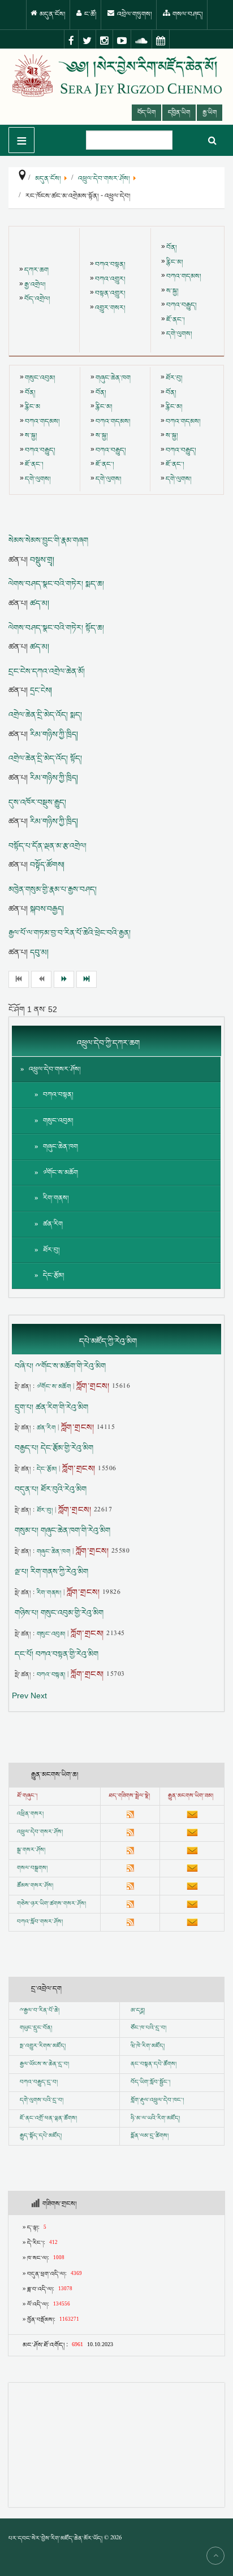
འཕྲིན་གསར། (30, 1814)
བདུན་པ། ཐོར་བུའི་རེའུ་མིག (51, 1489)
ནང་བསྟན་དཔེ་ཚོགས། (154, 2064)
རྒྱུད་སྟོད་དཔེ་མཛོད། (41, 2136)
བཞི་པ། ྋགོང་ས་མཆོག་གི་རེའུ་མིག (60, 1366)
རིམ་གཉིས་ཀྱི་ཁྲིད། (54, 734)
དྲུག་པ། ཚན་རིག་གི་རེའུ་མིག (51, 1407)
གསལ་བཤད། (187, 14)
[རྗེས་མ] (64, 979)
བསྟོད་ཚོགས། (47, 865)
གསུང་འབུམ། (40, 378)
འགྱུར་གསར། (110, 308)
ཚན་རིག (53, 1224)
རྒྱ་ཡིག (210, 113)
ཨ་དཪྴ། (138, 2011)
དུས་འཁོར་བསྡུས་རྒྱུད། (37, 803)
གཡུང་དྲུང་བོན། (36, 2028)
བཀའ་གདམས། (184, 276)
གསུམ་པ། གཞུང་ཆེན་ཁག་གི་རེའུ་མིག (62, 1531)
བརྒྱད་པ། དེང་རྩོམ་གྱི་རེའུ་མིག (54, 1448)
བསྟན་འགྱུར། (110, 293)
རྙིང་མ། (175, 262)
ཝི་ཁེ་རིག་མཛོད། (148, 2046)
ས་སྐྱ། (172, 291)
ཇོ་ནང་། (176, 320)
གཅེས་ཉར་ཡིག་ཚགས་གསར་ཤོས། (51, 1904)
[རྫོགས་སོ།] (87, 979)
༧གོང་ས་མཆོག (61, 1173)
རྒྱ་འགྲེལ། (35, 285)
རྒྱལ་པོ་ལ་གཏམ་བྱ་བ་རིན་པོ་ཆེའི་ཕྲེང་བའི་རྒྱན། (70, 933)
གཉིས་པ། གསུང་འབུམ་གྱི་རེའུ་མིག (59, 1613)
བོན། (172, 248)
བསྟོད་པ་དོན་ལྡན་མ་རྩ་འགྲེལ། (48, 846)
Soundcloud (142, 40)
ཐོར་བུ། (174, 378)
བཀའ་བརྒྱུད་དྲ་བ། (39, 2082)
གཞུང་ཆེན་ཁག (113, 378)
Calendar (161, 40)
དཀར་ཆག (36, 270)
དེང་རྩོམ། (54, 1276)
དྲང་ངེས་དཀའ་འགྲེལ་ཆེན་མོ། (47, 672)
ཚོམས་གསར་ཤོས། (35, 1886)
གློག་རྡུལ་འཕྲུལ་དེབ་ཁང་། (157, 2100)
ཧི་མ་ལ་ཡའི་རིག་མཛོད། (155, 2119)
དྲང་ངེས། (41, 690)
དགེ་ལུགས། (179, 334)
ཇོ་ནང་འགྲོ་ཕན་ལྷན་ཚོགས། (48, 2119)
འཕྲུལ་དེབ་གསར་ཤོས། (55, 1069)
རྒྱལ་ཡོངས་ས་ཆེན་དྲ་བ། (44, 2064)
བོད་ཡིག (146, 113)
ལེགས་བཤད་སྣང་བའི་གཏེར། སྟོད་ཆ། (56, 628)
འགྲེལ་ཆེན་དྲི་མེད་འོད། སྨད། (45, 715)
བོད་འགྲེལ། (37, 299)
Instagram (105, 40)
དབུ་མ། (39, 952)
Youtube (122, 40)
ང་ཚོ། (90, 14)
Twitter (87, 40)
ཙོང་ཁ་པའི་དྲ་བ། (148, 2028)
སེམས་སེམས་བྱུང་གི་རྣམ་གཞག (48, 541)
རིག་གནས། (56, 1198)
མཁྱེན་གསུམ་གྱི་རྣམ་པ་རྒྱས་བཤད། (53, 890)
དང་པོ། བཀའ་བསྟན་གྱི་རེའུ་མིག (57, 1654)
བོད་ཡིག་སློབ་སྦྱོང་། (150, 2082)
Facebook (71, 40)
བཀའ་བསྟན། (110, 265)
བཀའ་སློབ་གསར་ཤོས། (40, 1922)
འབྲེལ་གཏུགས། (134, 14)
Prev (20, 1695)
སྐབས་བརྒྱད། (47, 909)
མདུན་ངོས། (52, 14)
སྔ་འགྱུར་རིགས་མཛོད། (43, 2046)
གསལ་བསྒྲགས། (32, 1868)
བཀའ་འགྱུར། (110, 279)
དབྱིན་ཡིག (179, 113)
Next (39, 1695)
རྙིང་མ (33, 407)
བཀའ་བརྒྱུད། (182, 305)
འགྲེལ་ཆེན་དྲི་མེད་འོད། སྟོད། (45, 759)
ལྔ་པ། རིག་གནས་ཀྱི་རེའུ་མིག (51, 1572)
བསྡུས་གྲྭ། (42, 560)
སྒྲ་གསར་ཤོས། (31, 1850)
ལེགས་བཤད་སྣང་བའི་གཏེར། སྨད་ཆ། (56, 584)
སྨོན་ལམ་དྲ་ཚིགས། (150, 2136)
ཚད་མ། (40, 603)
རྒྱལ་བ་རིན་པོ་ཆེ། (42, 2011)
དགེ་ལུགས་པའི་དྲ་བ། (42, 2100)
